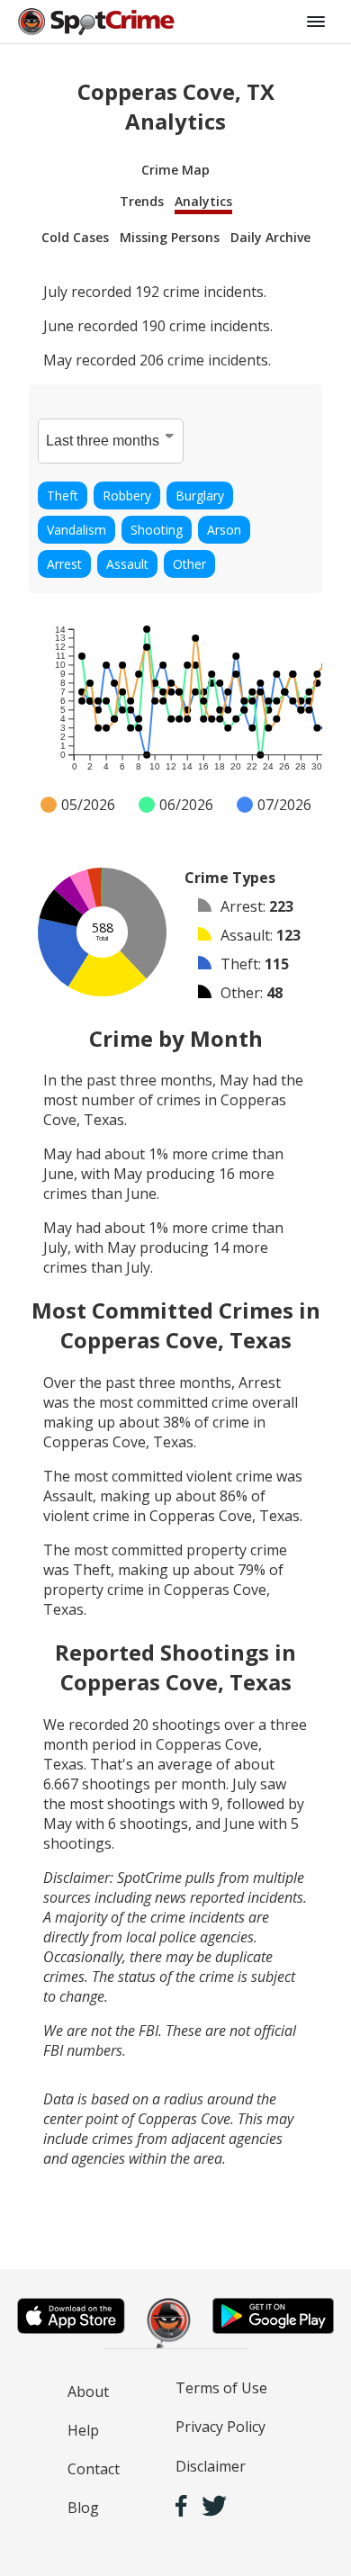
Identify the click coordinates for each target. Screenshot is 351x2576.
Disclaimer (211, 2466)
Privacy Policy (220, 2427)
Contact (94, 2469)
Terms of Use (221, 2388)
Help (83, 2430)
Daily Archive (270, 237)
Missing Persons (170, 237)
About (88, 2391)
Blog (83, 2508)
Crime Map (175, 170)
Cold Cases (75, 237)
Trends (142, 201)
